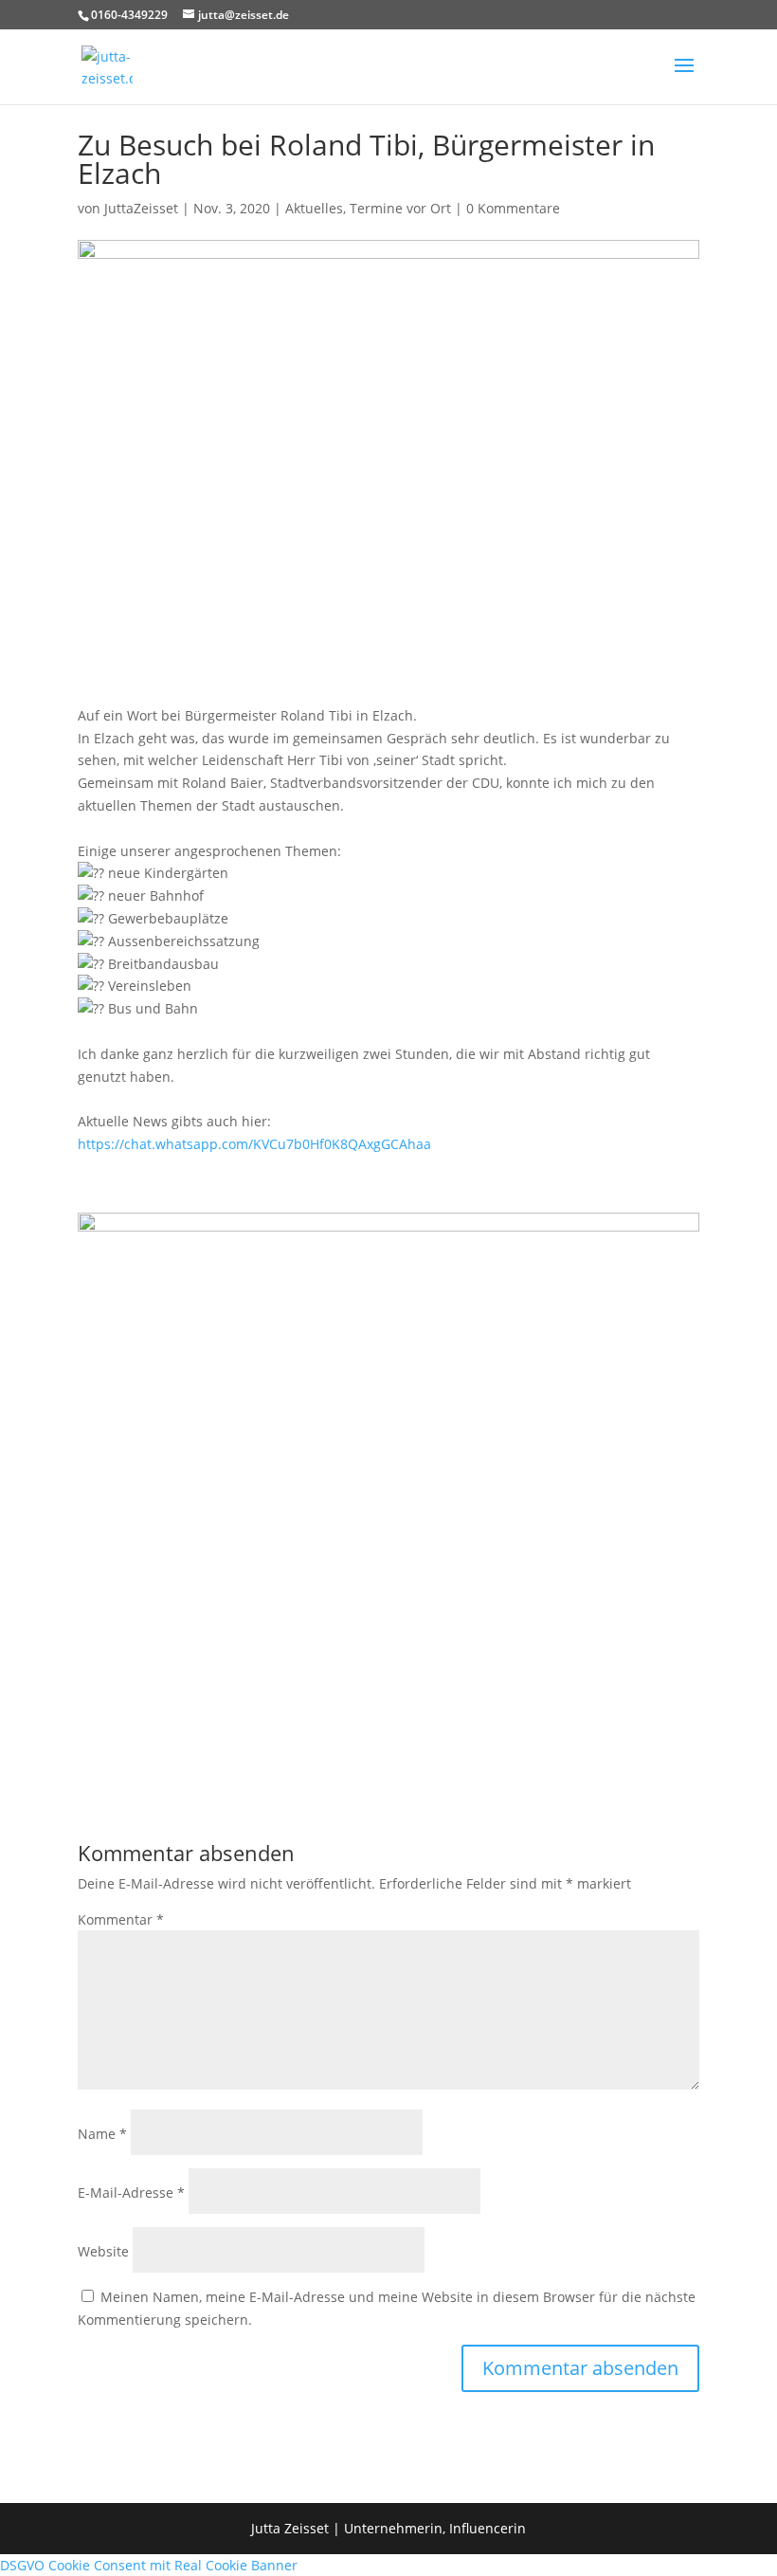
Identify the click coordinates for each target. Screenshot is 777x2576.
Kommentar (121, 1919)
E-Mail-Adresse (131, 2192)
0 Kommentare (513, 208)
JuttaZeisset (141, 208)
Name (102, 2134)
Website (103, 2251)
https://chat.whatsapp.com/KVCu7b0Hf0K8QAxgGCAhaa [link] (254, 1144)
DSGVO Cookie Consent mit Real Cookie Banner (149, 2565)
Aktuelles (314, 208)
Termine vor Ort (400, 208)
